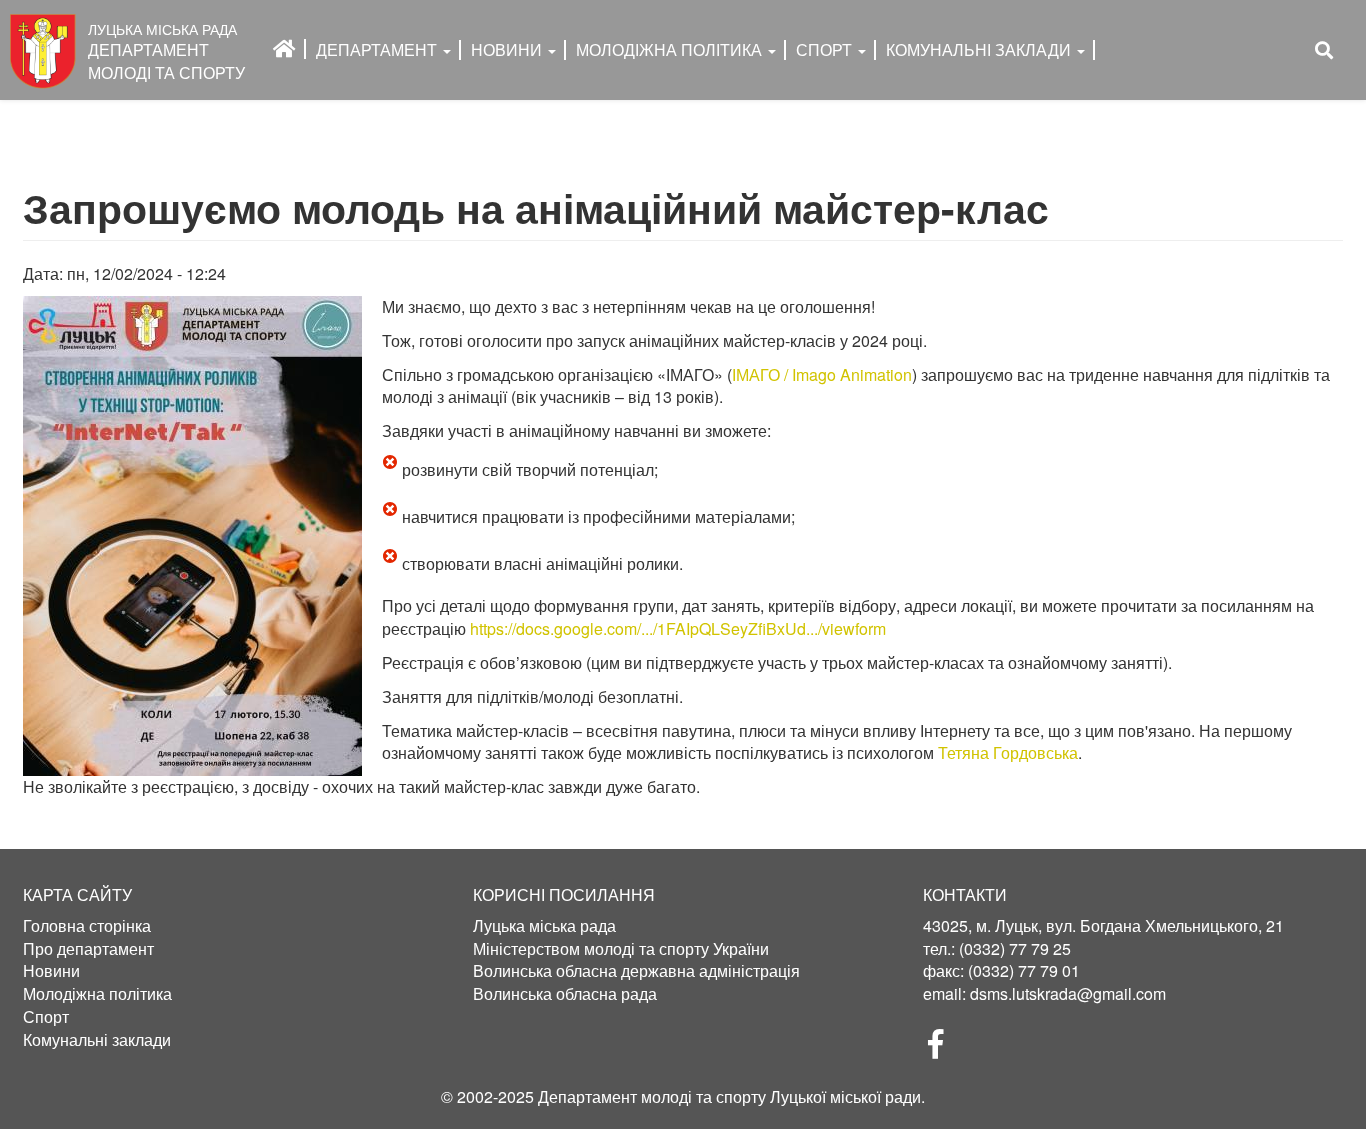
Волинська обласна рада (565, 994)
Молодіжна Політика (671, 49)
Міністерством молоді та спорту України (621, 949)
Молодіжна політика (97, 994)
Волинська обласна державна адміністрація (636, 971)
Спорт (826, 49)
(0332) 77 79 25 (1015, 948)
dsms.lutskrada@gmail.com (1068, 993)
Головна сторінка (87, 926)
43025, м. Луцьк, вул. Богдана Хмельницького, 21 (1103, 925)
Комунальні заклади (980, 49)
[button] (192, 536)
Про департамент (88, 949)
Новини (508, 49)
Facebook (944, 1050)
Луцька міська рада (544, 926)
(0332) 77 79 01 (1024, 970)
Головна (284, 49)
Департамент (378, 49)
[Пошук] (1324, 50)
